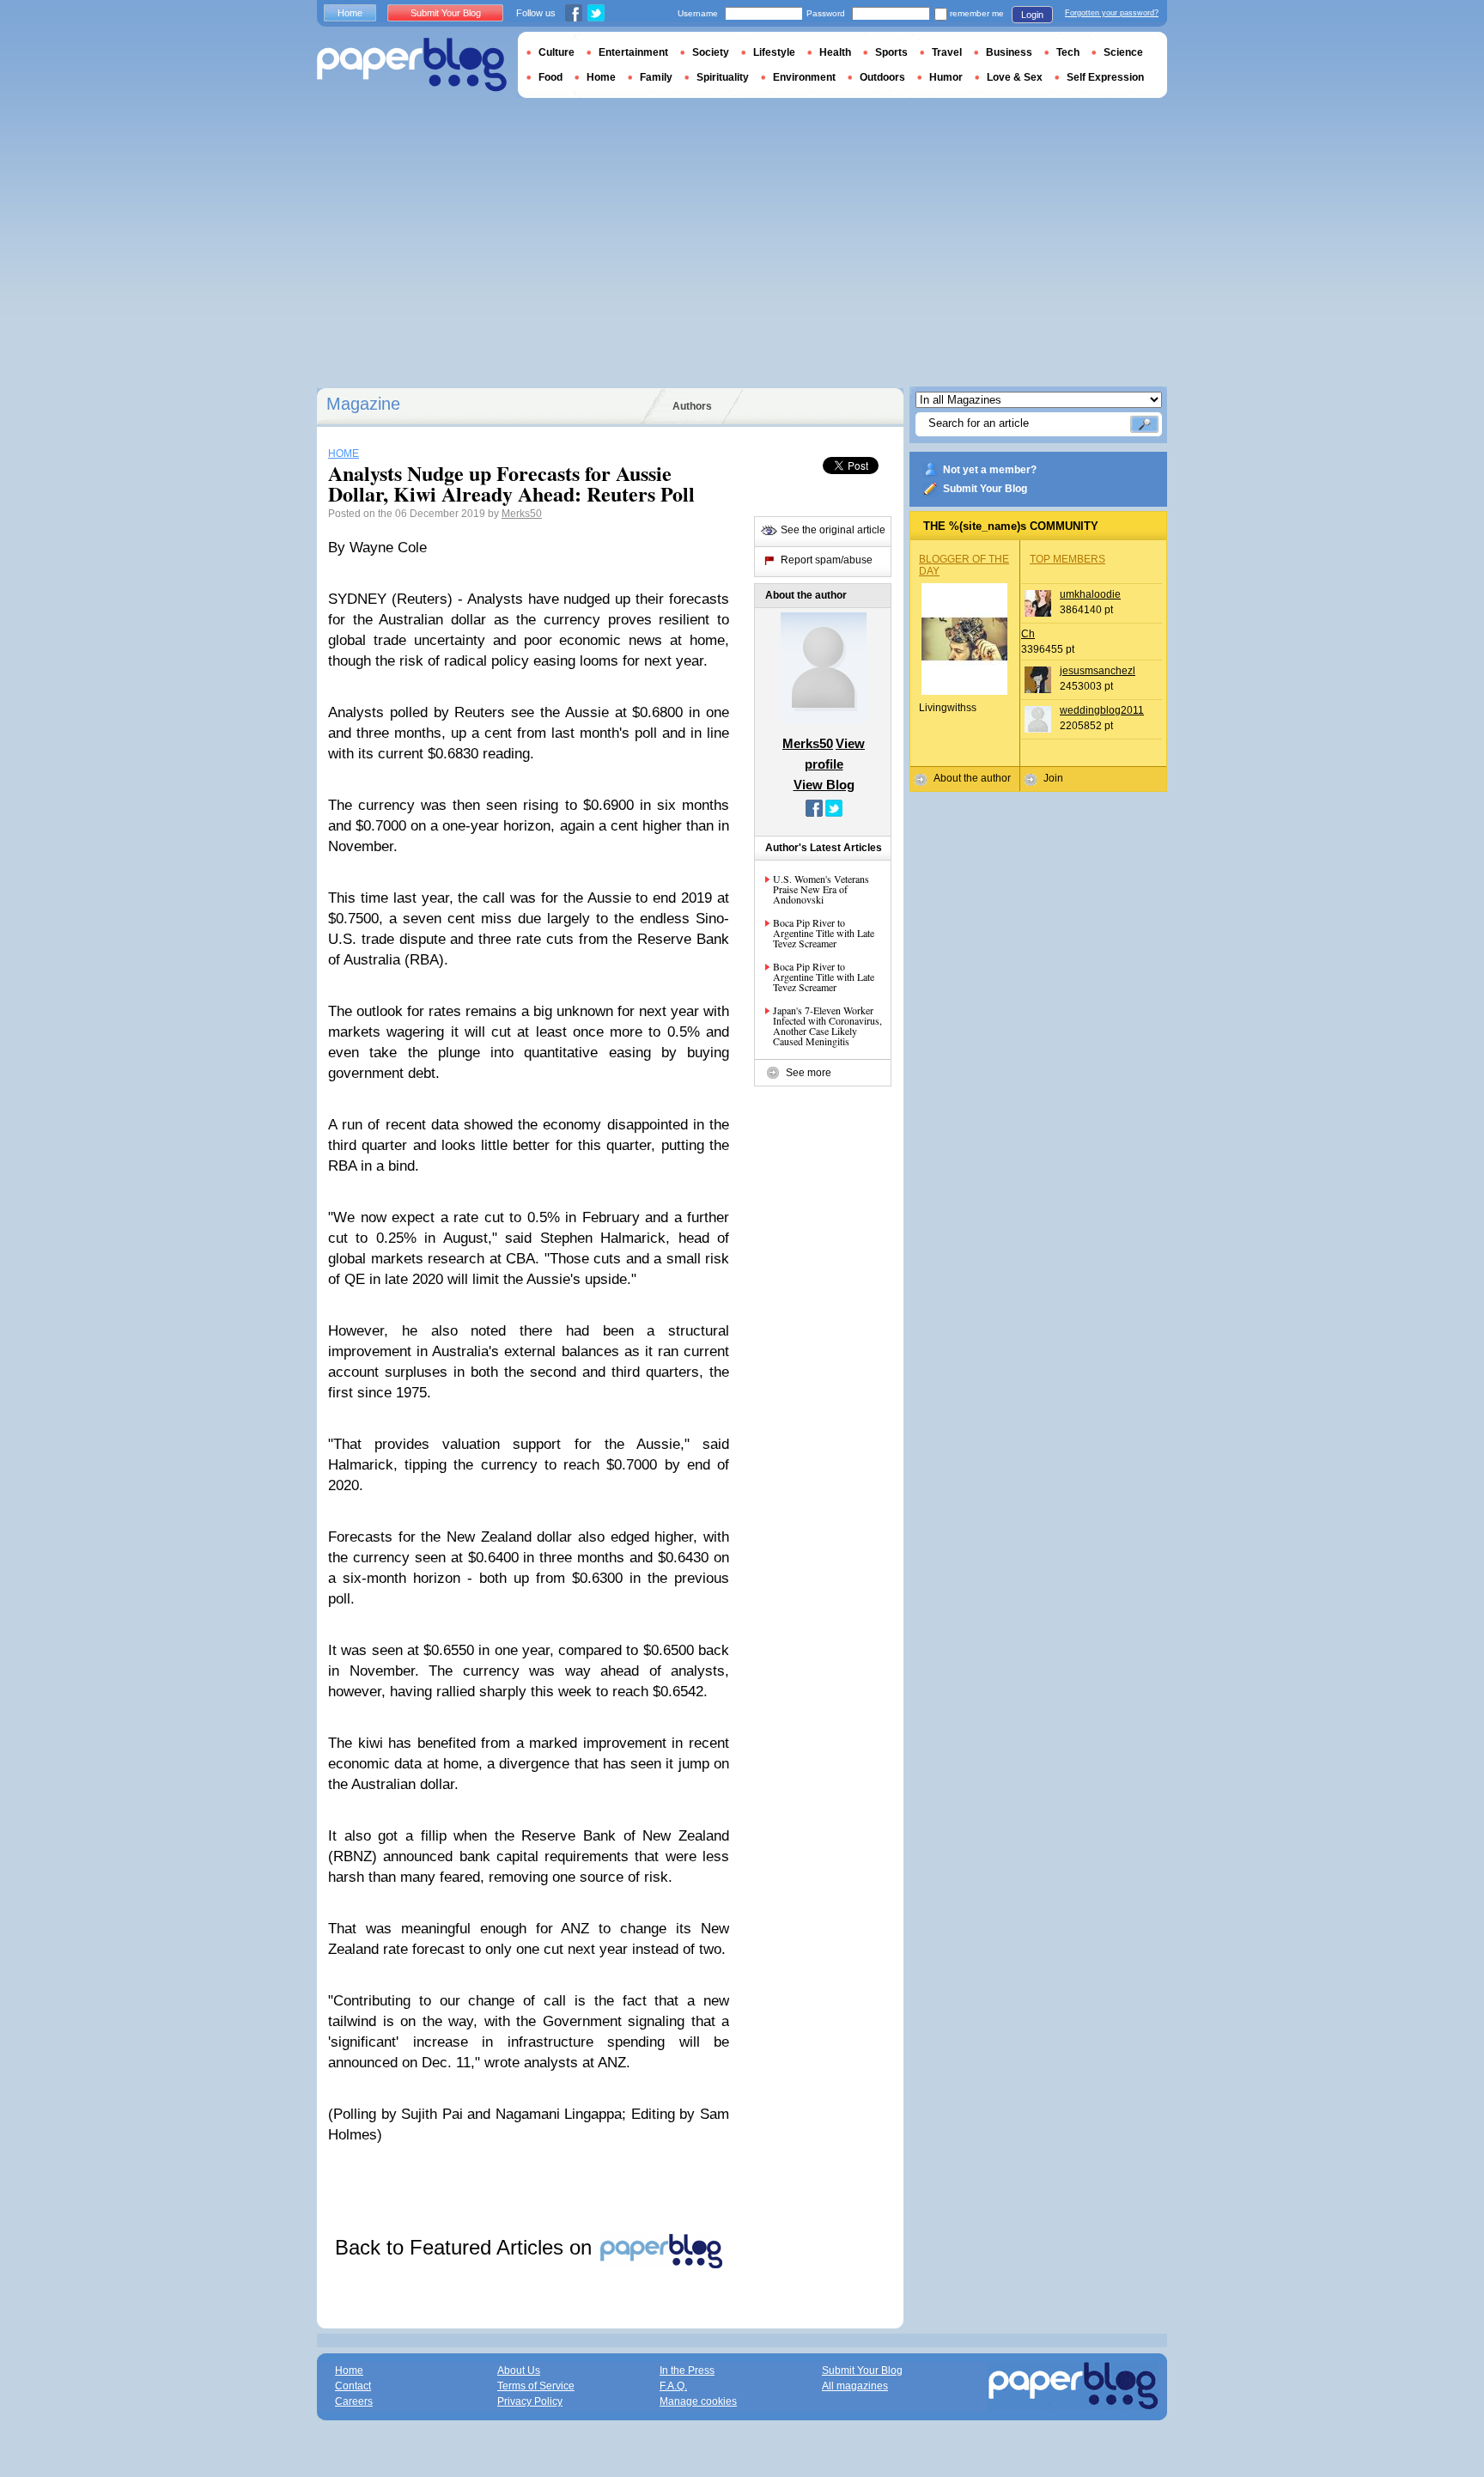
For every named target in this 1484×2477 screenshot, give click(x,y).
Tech (1068, 52)
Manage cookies (698, 2401)
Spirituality (723, 77)
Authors (692, 406)
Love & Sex (1015, 77)
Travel (947, 52)
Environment (804, 77)
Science (1123, 52)
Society (711, 52)
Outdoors (882, 77)
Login (1032, 15)
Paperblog (412, 65)
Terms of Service (536, 2386)
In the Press (687, 2370)
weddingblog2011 (1102, 710)
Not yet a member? (990, 470)
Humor (946, 77)
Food (550, 77)
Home (350, 13)
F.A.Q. (673, 2386)
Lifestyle (774, 52)
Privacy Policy (530, 2401)
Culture (556, 52)
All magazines (855, 2386)
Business (1009, 52)
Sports (891, 52)
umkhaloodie (1090, 594)
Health (835, 52)
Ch (1028, 634)
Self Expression (1105, 77)
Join (1053, 778)
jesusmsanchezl (1098, 671)
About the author (972, 778)
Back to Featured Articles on (466, 2247)
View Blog (824, 785)
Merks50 (522, 514)
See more (809, 1073)
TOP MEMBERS (1067, 559)
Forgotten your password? (1112, 13)
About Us (519, 2370)
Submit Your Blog (985, 489)
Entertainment (633, 52)
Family (656, 77)
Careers (354, 2401)
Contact (353, 2386)
